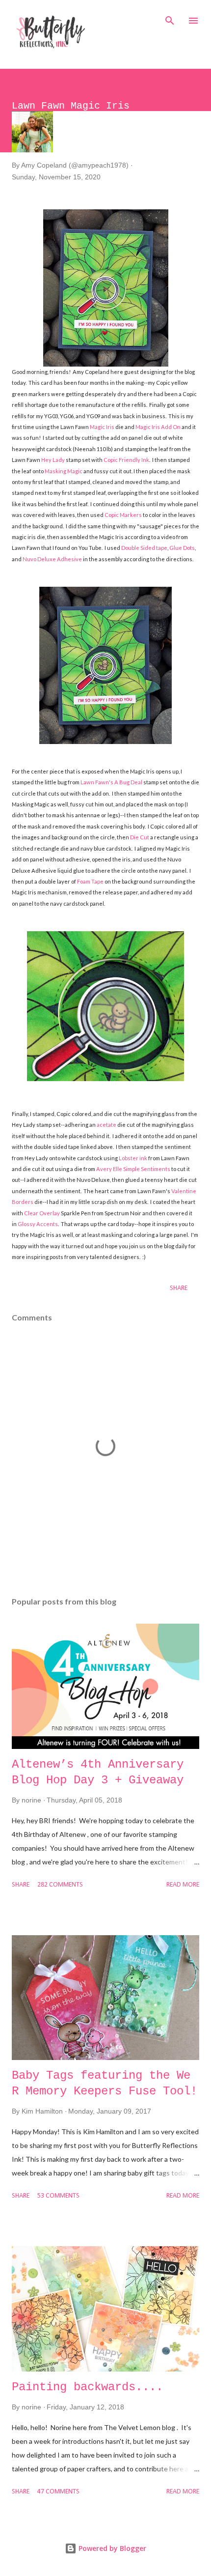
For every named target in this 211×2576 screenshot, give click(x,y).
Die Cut (140, 837)
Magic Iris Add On (158, 427)
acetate (106, 1125)
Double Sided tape (144, 548)
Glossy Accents (38, 1224)
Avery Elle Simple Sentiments (133, 1169)
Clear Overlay (42, 1213)
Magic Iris (102, 427)
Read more (183, 1885)
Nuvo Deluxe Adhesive (52, 559)
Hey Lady (53, 460)
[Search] (170, 18)
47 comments (58, 2492)
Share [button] (179, 1288)
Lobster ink (133, 1158)
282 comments (60, 1885)
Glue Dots (182, 548)
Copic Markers (123, 515)
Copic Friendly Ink (126, 460)
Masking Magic (64, 471)
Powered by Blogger (111, 2548)
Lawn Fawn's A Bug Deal (111, 782)
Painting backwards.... (87, 2387)
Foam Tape (90, 881)
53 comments (58, 2196)
